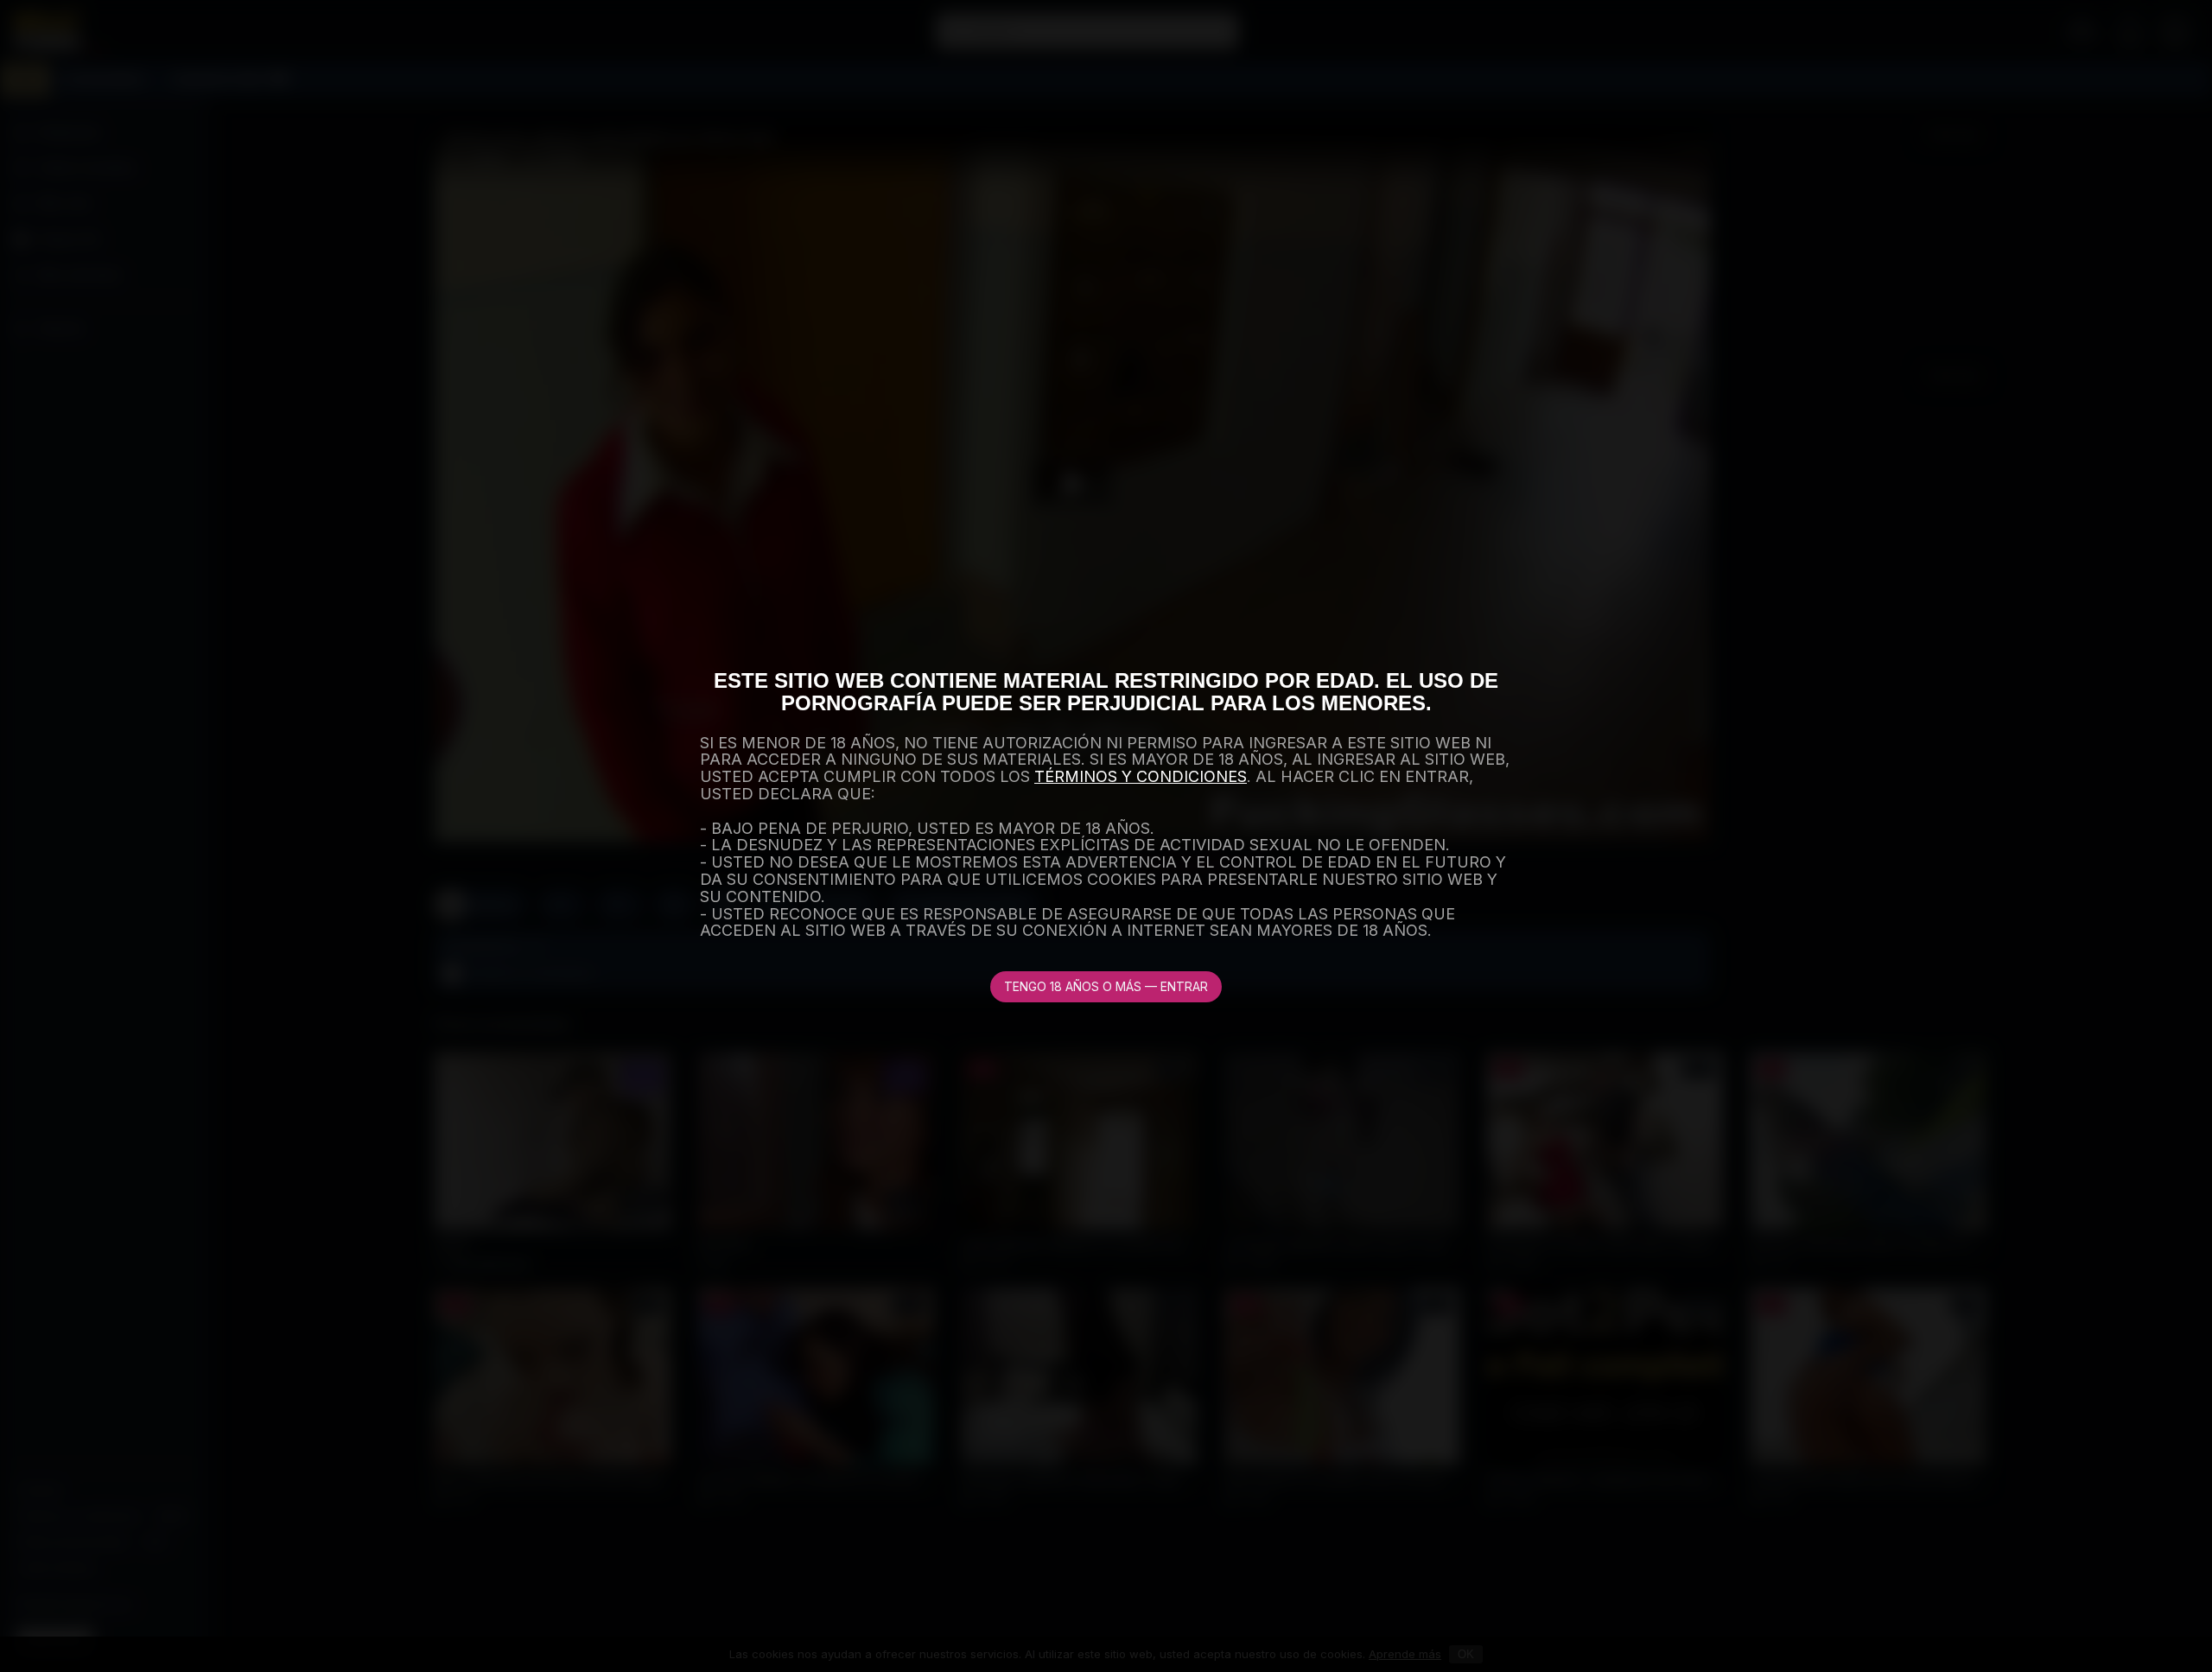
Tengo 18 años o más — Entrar (1106, 986)
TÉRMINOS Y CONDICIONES (1141, 776)
